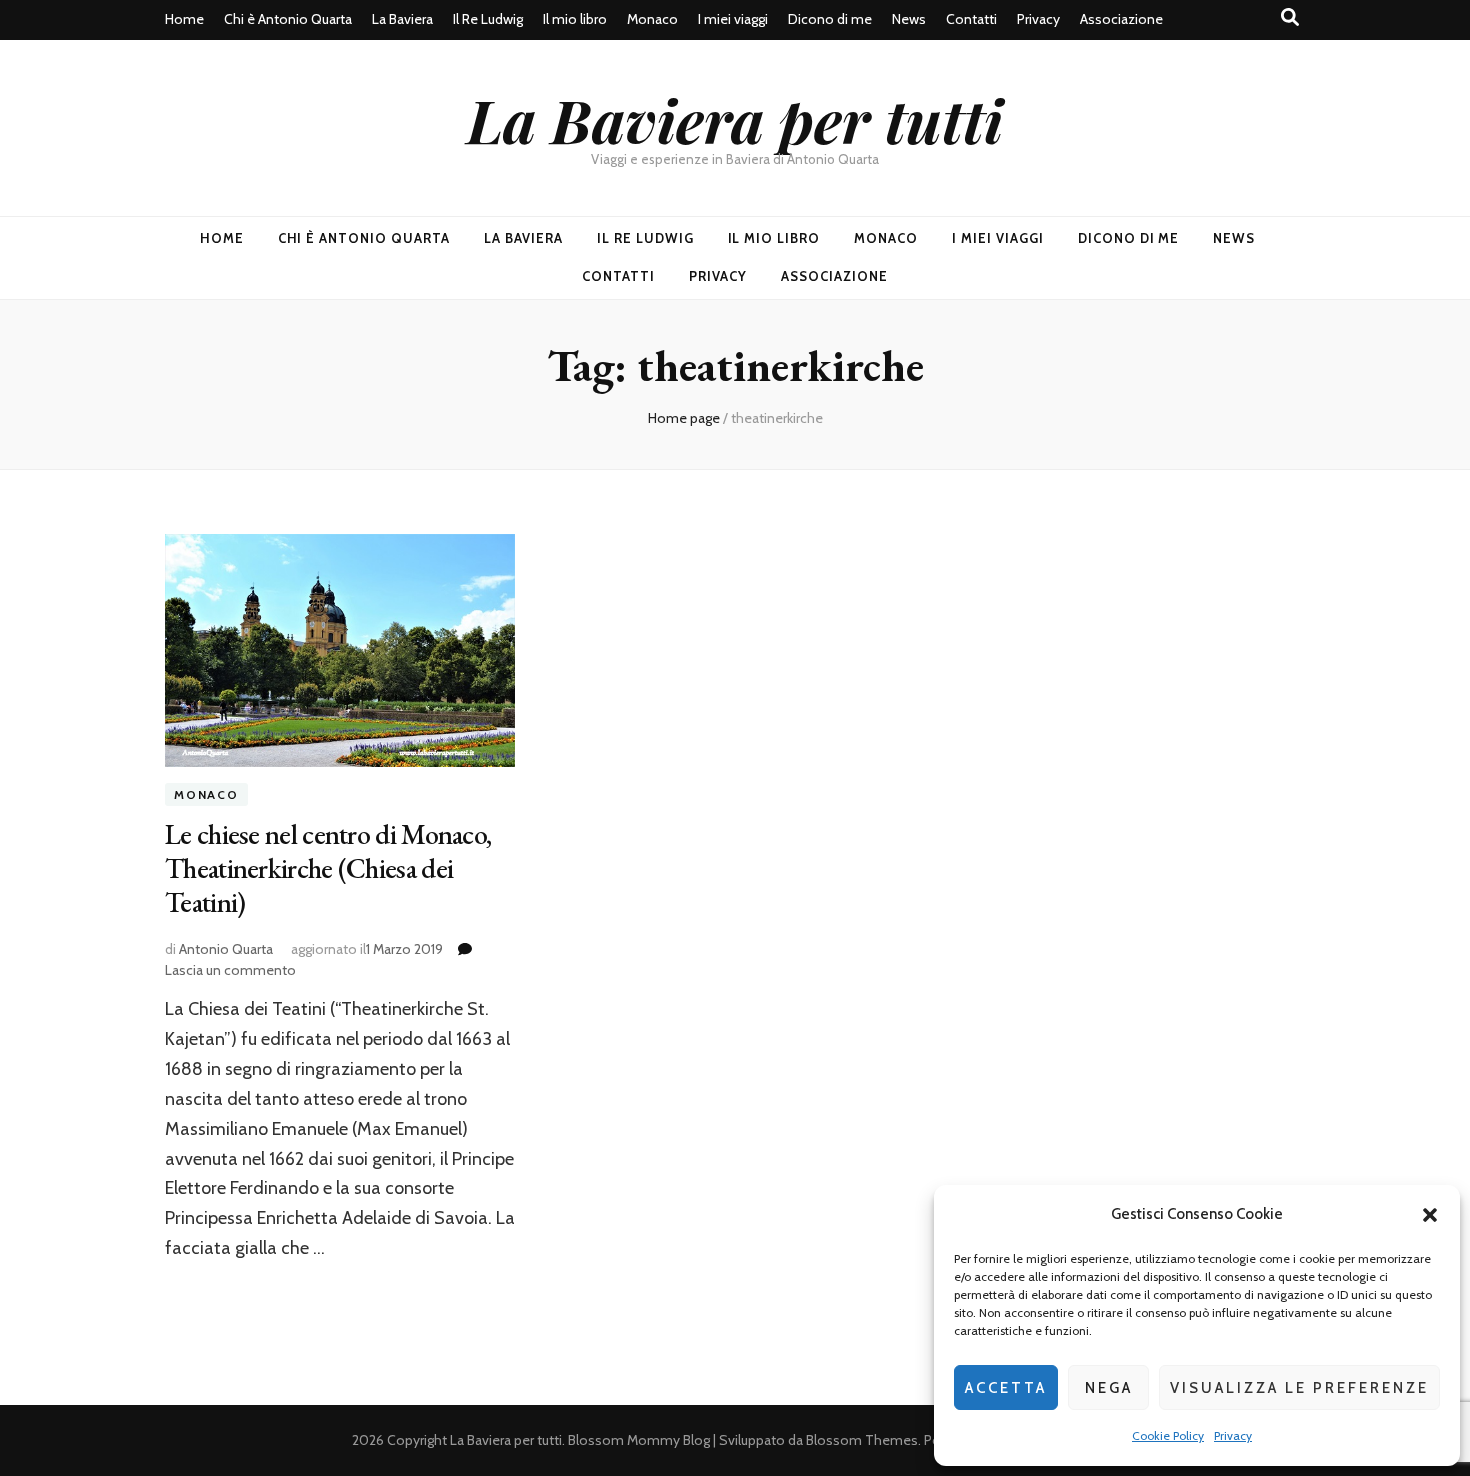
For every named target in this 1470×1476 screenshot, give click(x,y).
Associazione (1121, 19)
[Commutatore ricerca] (1290, 17)
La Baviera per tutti (735, 119)
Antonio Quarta (226, 949)
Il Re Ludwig (488, 19)
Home (184, 19)
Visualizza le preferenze (1299, 1388)
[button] (1430, 1215)
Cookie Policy (1168, 1435)
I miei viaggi (733, 19)
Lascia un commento (230, 970)
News (909, 19)
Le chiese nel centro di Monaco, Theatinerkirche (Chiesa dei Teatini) (328, 868)
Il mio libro (575, 19)
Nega (1109, 1388)
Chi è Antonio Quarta (288, 19)
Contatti (971, 19)
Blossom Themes (862, 1440)
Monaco (652, 19)
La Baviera (402, 19)
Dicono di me (830, 19)
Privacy (1233, 1435)
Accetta (1006, 1388)
